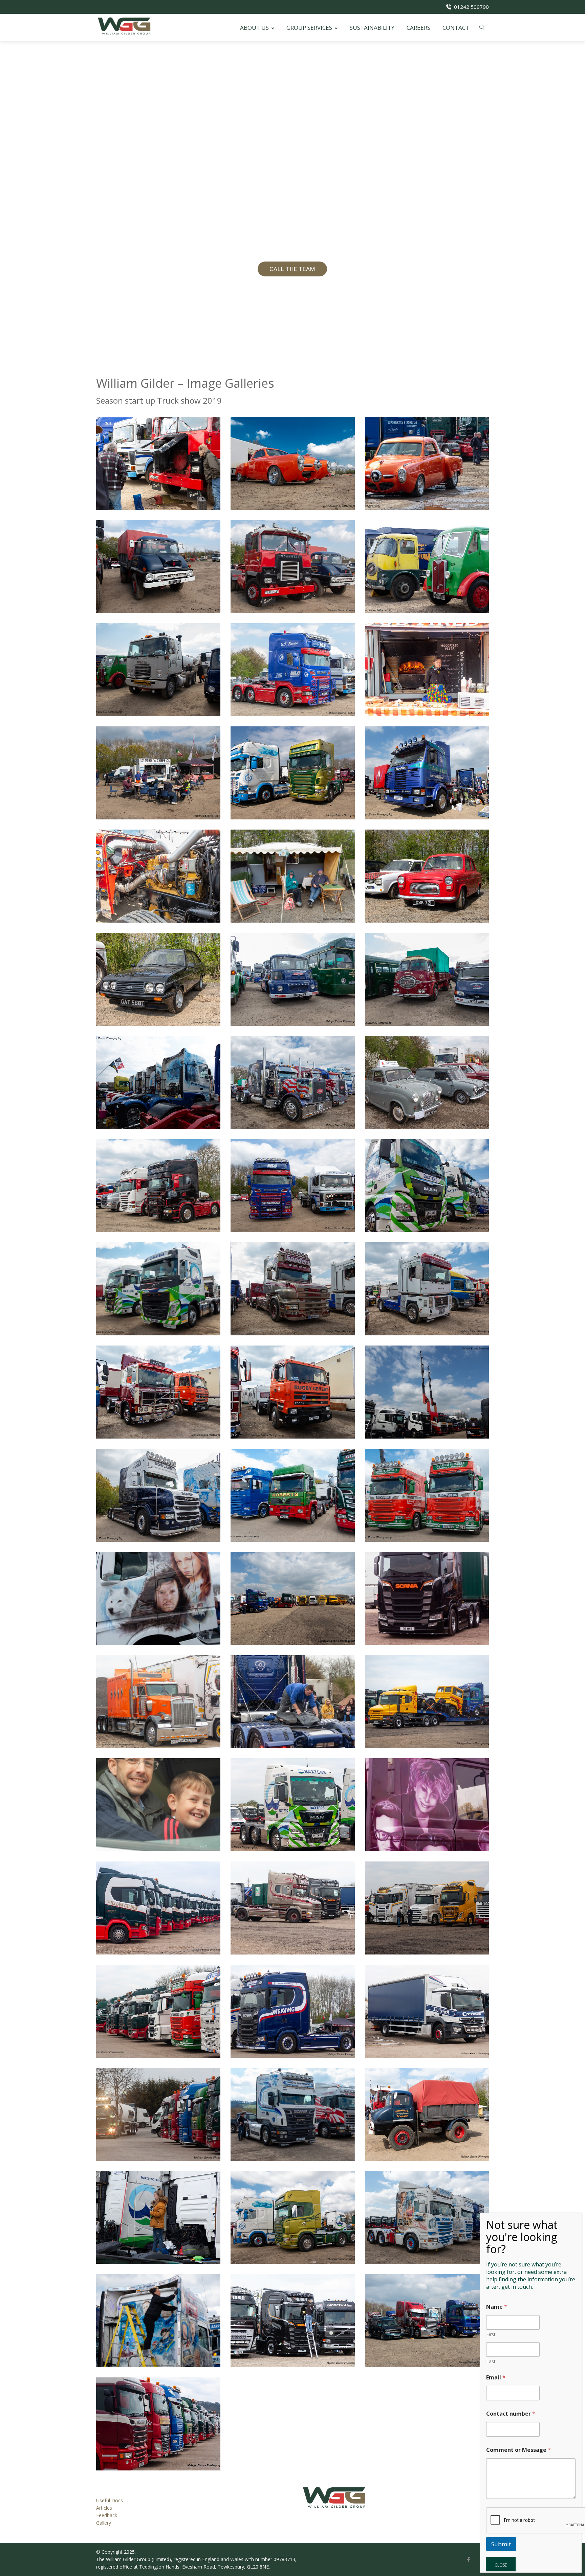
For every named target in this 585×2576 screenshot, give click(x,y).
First (491, 2334)
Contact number (511, 2414)
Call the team (292, 269)
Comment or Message (518, 2450)
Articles (104, 2508)
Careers (418, 28)
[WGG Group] (125, 26)
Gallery (104, 2523)
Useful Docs (110, 2500)
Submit (501, 2544)
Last (491, 2361)
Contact (456, 28)
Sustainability (372, 28)
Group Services (309, 28)
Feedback (107, 2515)
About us (254, 28)
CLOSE (501, 2565)
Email (496, 2378)
